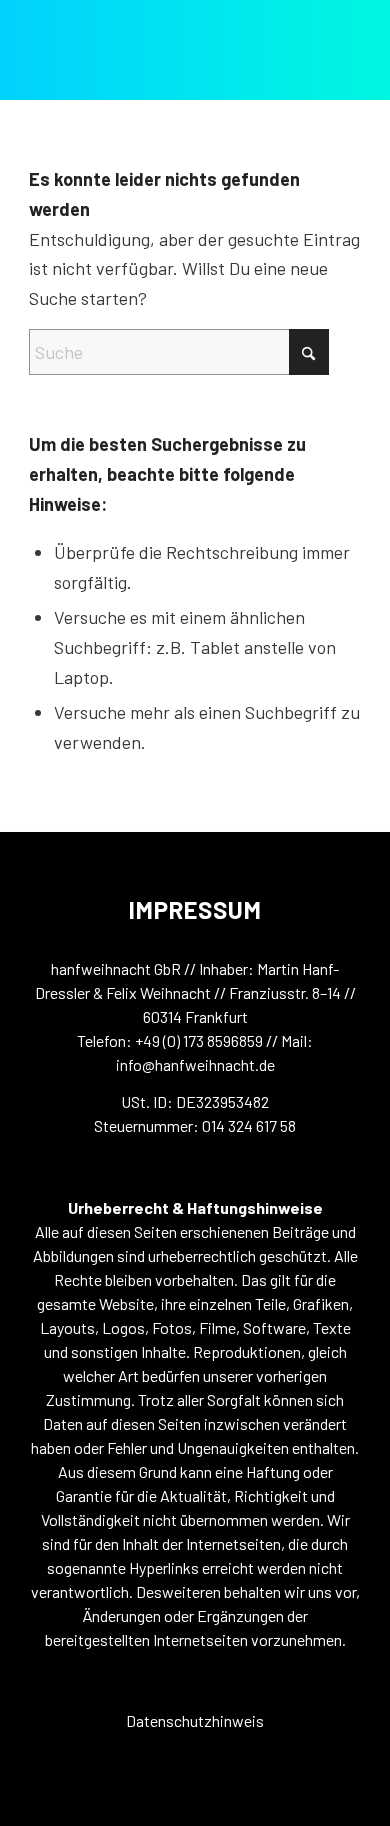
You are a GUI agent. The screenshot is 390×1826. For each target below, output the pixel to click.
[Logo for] (140, 58)
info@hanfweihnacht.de (195, 1064)
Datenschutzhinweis (195, 1720)
